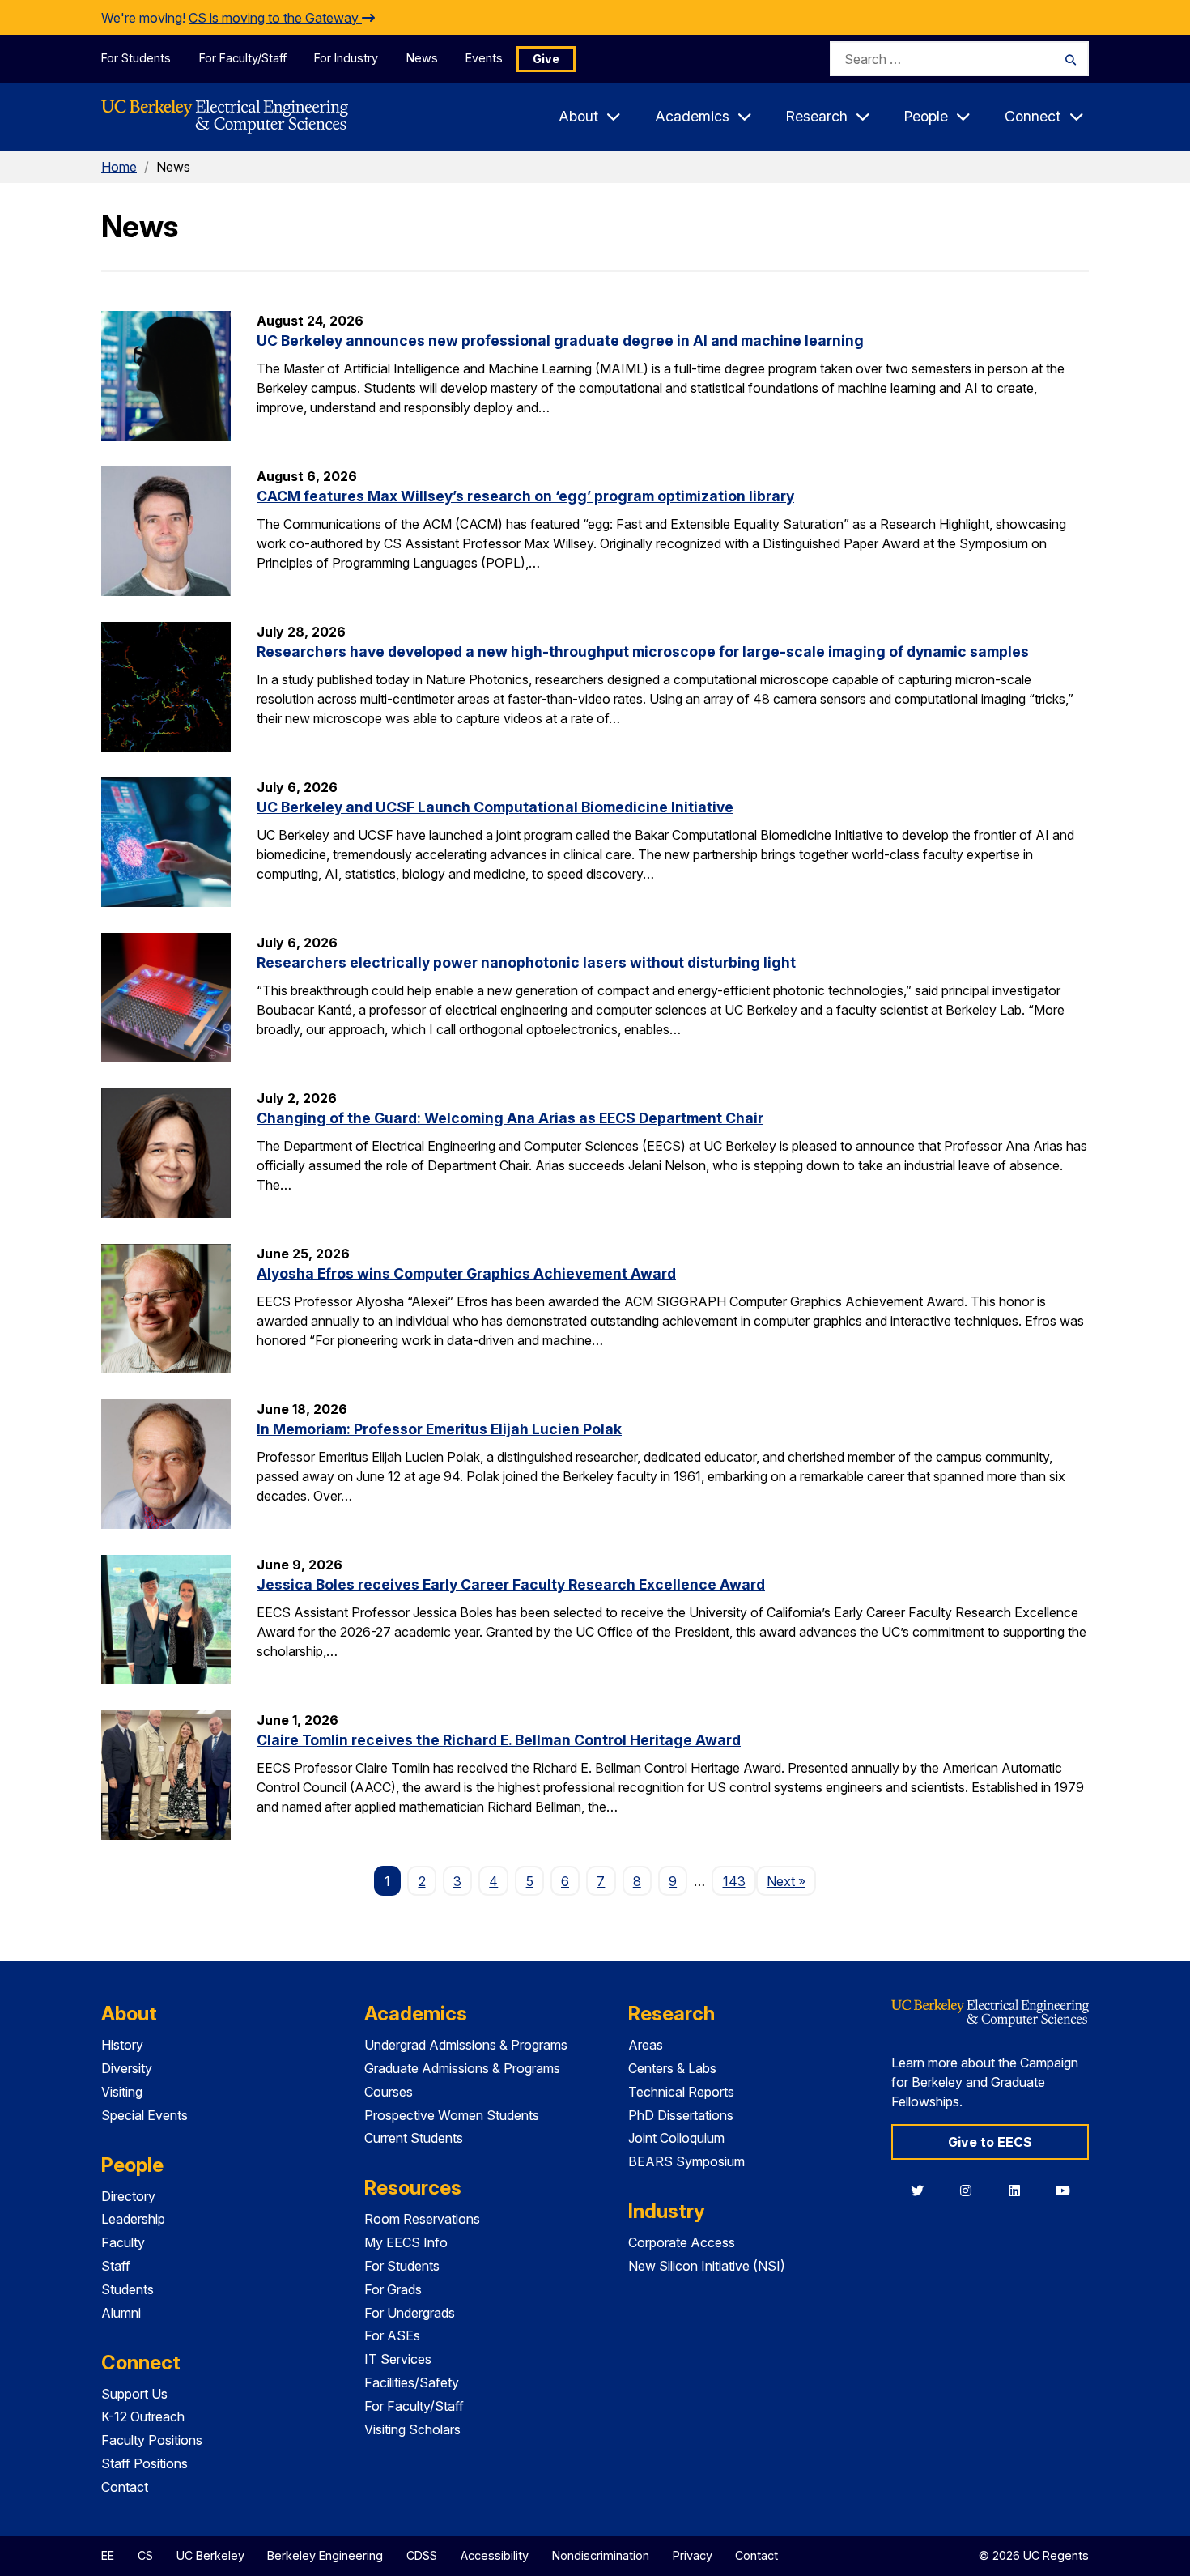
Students (127, 2289)
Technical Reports (681, 2092)
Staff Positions (144, 2463)
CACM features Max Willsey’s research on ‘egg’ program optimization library (525, 496)
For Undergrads (410, 2313)
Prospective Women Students (452, 2115)
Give (546, 59)
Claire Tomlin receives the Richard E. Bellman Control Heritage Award (499, 1740)
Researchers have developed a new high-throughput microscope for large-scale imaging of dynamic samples (643, 651)
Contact (125, 2487)
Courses (389, 2092)
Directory (128, 2196)
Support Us (134, 2394)
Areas (646, 2045)
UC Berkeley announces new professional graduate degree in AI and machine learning (560, 341)
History (122, 2045)
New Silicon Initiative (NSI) (707, 2266)
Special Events (144, 2115)
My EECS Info (406, 2242)
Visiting (122, 2092)
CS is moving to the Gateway (275, 18)
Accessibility (495, 2555)
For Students (136, 58)
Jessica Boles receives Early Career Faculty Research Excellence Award (511, 1584)
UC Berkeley (210, 2555)
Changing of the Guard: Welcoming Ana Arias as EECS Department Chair (510, 1118)
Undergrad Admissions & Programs (466, 2045)
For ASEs (392, 2335)
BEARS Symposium (686, 2161)
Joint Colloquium (676, 2138)
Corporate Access (682, 2242)
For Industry (346, 58)
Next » (791, 1881)
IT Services (398, 2359)
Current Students (414, 2138)
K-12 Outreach (143, 2416)
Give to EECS (990, 2142)
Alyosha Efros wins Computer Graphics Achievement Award (466, 1273)
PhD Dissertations (681, 2115)
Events (484, 58)
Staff (116, 2266)
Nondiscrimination (601, 2555)
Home (119, 167)
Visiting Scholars (412, 2429)
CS (145, 2555)
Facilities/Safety (412, 2382)
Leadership (133, 2219)
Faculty (123, 2242)
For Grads (393, 2289)
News (422, 58)
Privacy (693, 2555)
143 (734, 1881)
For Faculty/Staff (243, 58)
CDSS (422, 2555)
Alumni (121, 2313)
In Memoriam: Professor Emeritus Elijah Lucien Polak (439, 1429)
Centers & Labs (672, 2068)
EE (108, 2555)
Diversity (127, 2068)
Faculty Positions (152, 2440)
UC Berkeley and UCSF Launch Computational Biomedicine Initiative (495, 807)
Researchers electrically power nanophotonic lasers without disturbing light (526, 962)
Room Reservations (422, 2219)
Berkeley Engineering (325, 2555)
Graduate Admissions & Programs (462, 2068)
